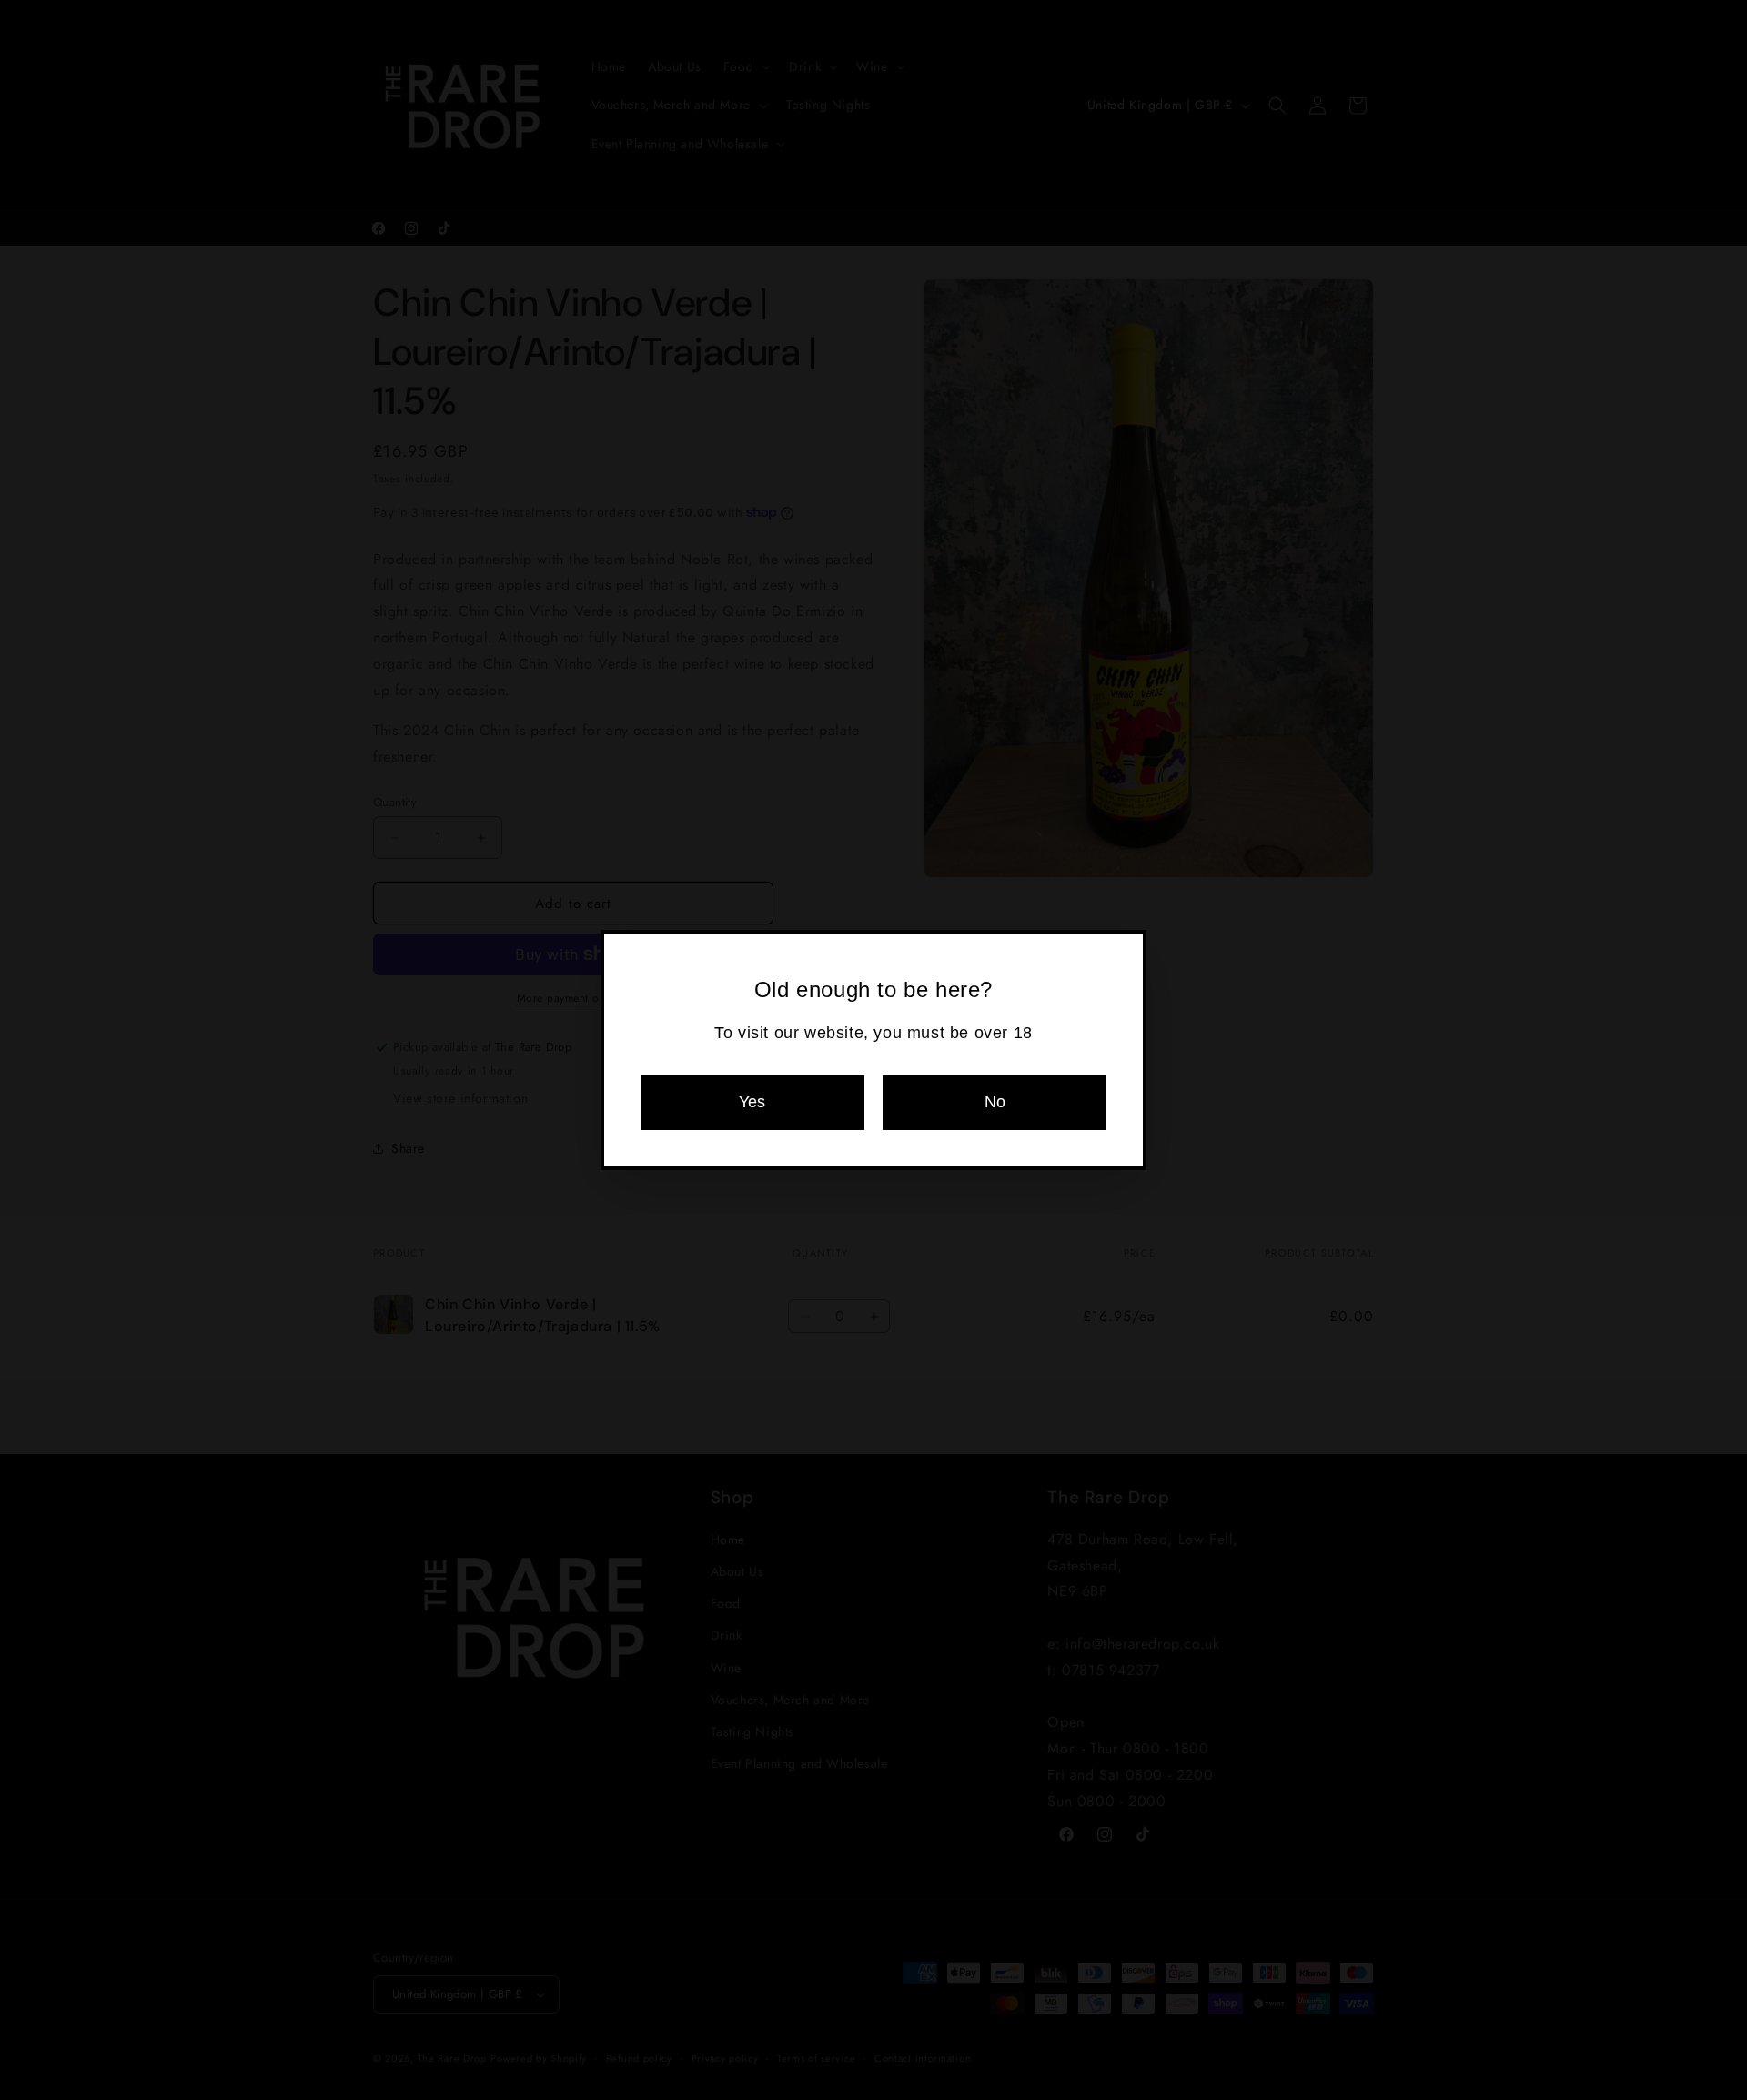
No (995, 1102)
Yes (752, 1102)
